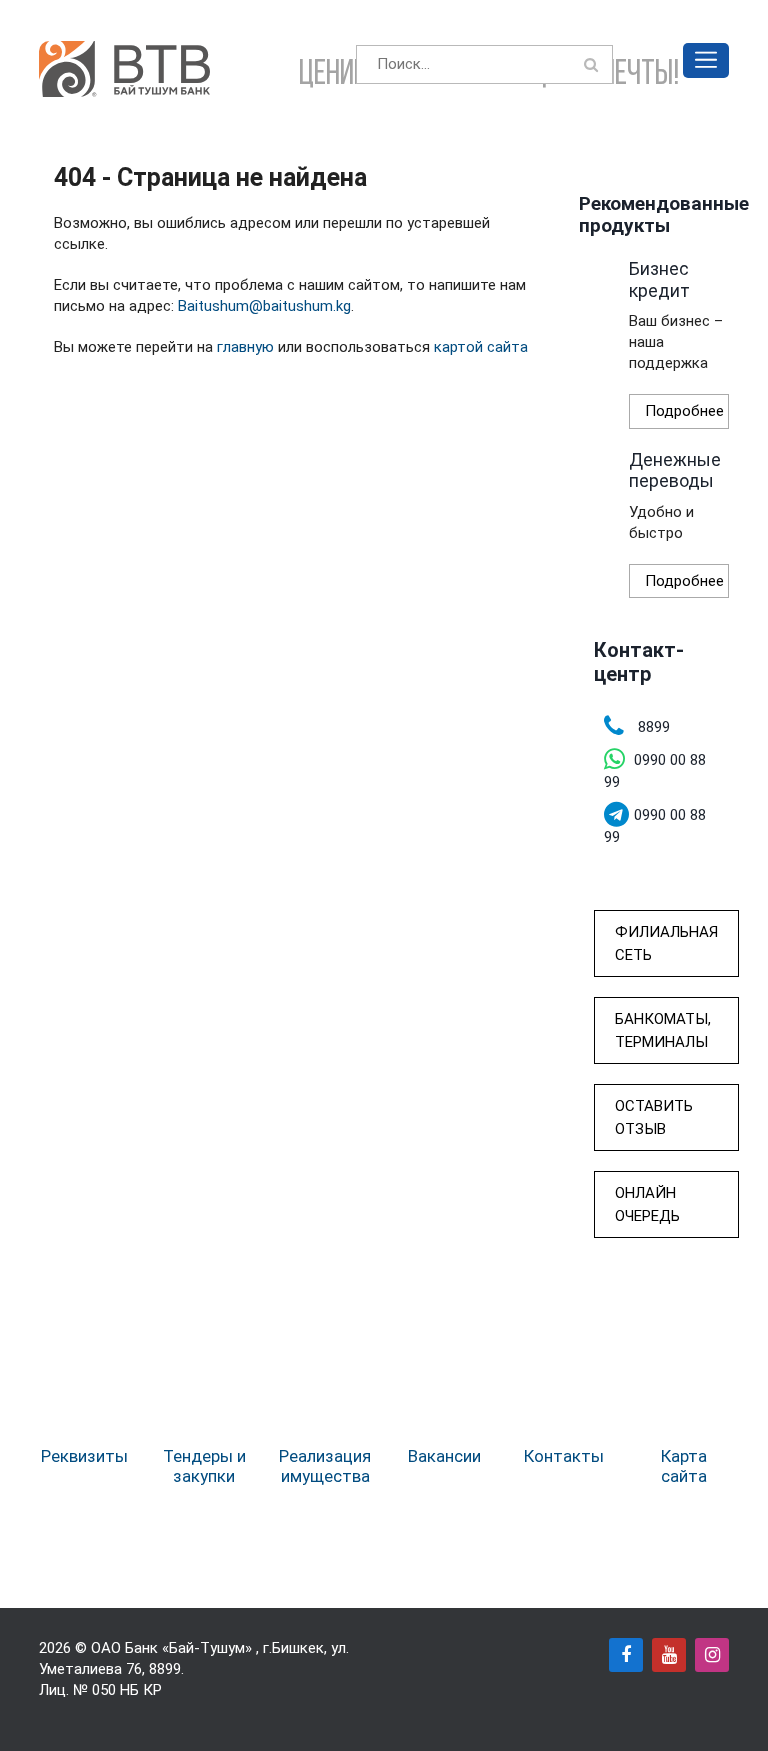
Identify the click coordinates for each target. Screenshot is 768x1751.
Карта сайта (684, 1466)
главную (245, 347)
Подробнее (684, 411)
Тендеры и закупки (204, 1466)
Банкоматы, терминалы (663, 1030)
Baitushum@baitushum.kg (264, 306)
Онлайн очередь (647, 1204)
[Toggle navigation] (706, 60)
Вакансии (444, 1456)
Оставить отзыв (654, 1117)
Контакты (564, 1456)
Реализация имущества (325, 1466)
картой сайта (481, 347)
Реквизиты (84, 1456)
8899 (165, 1669)
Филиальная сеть (666, 943)
